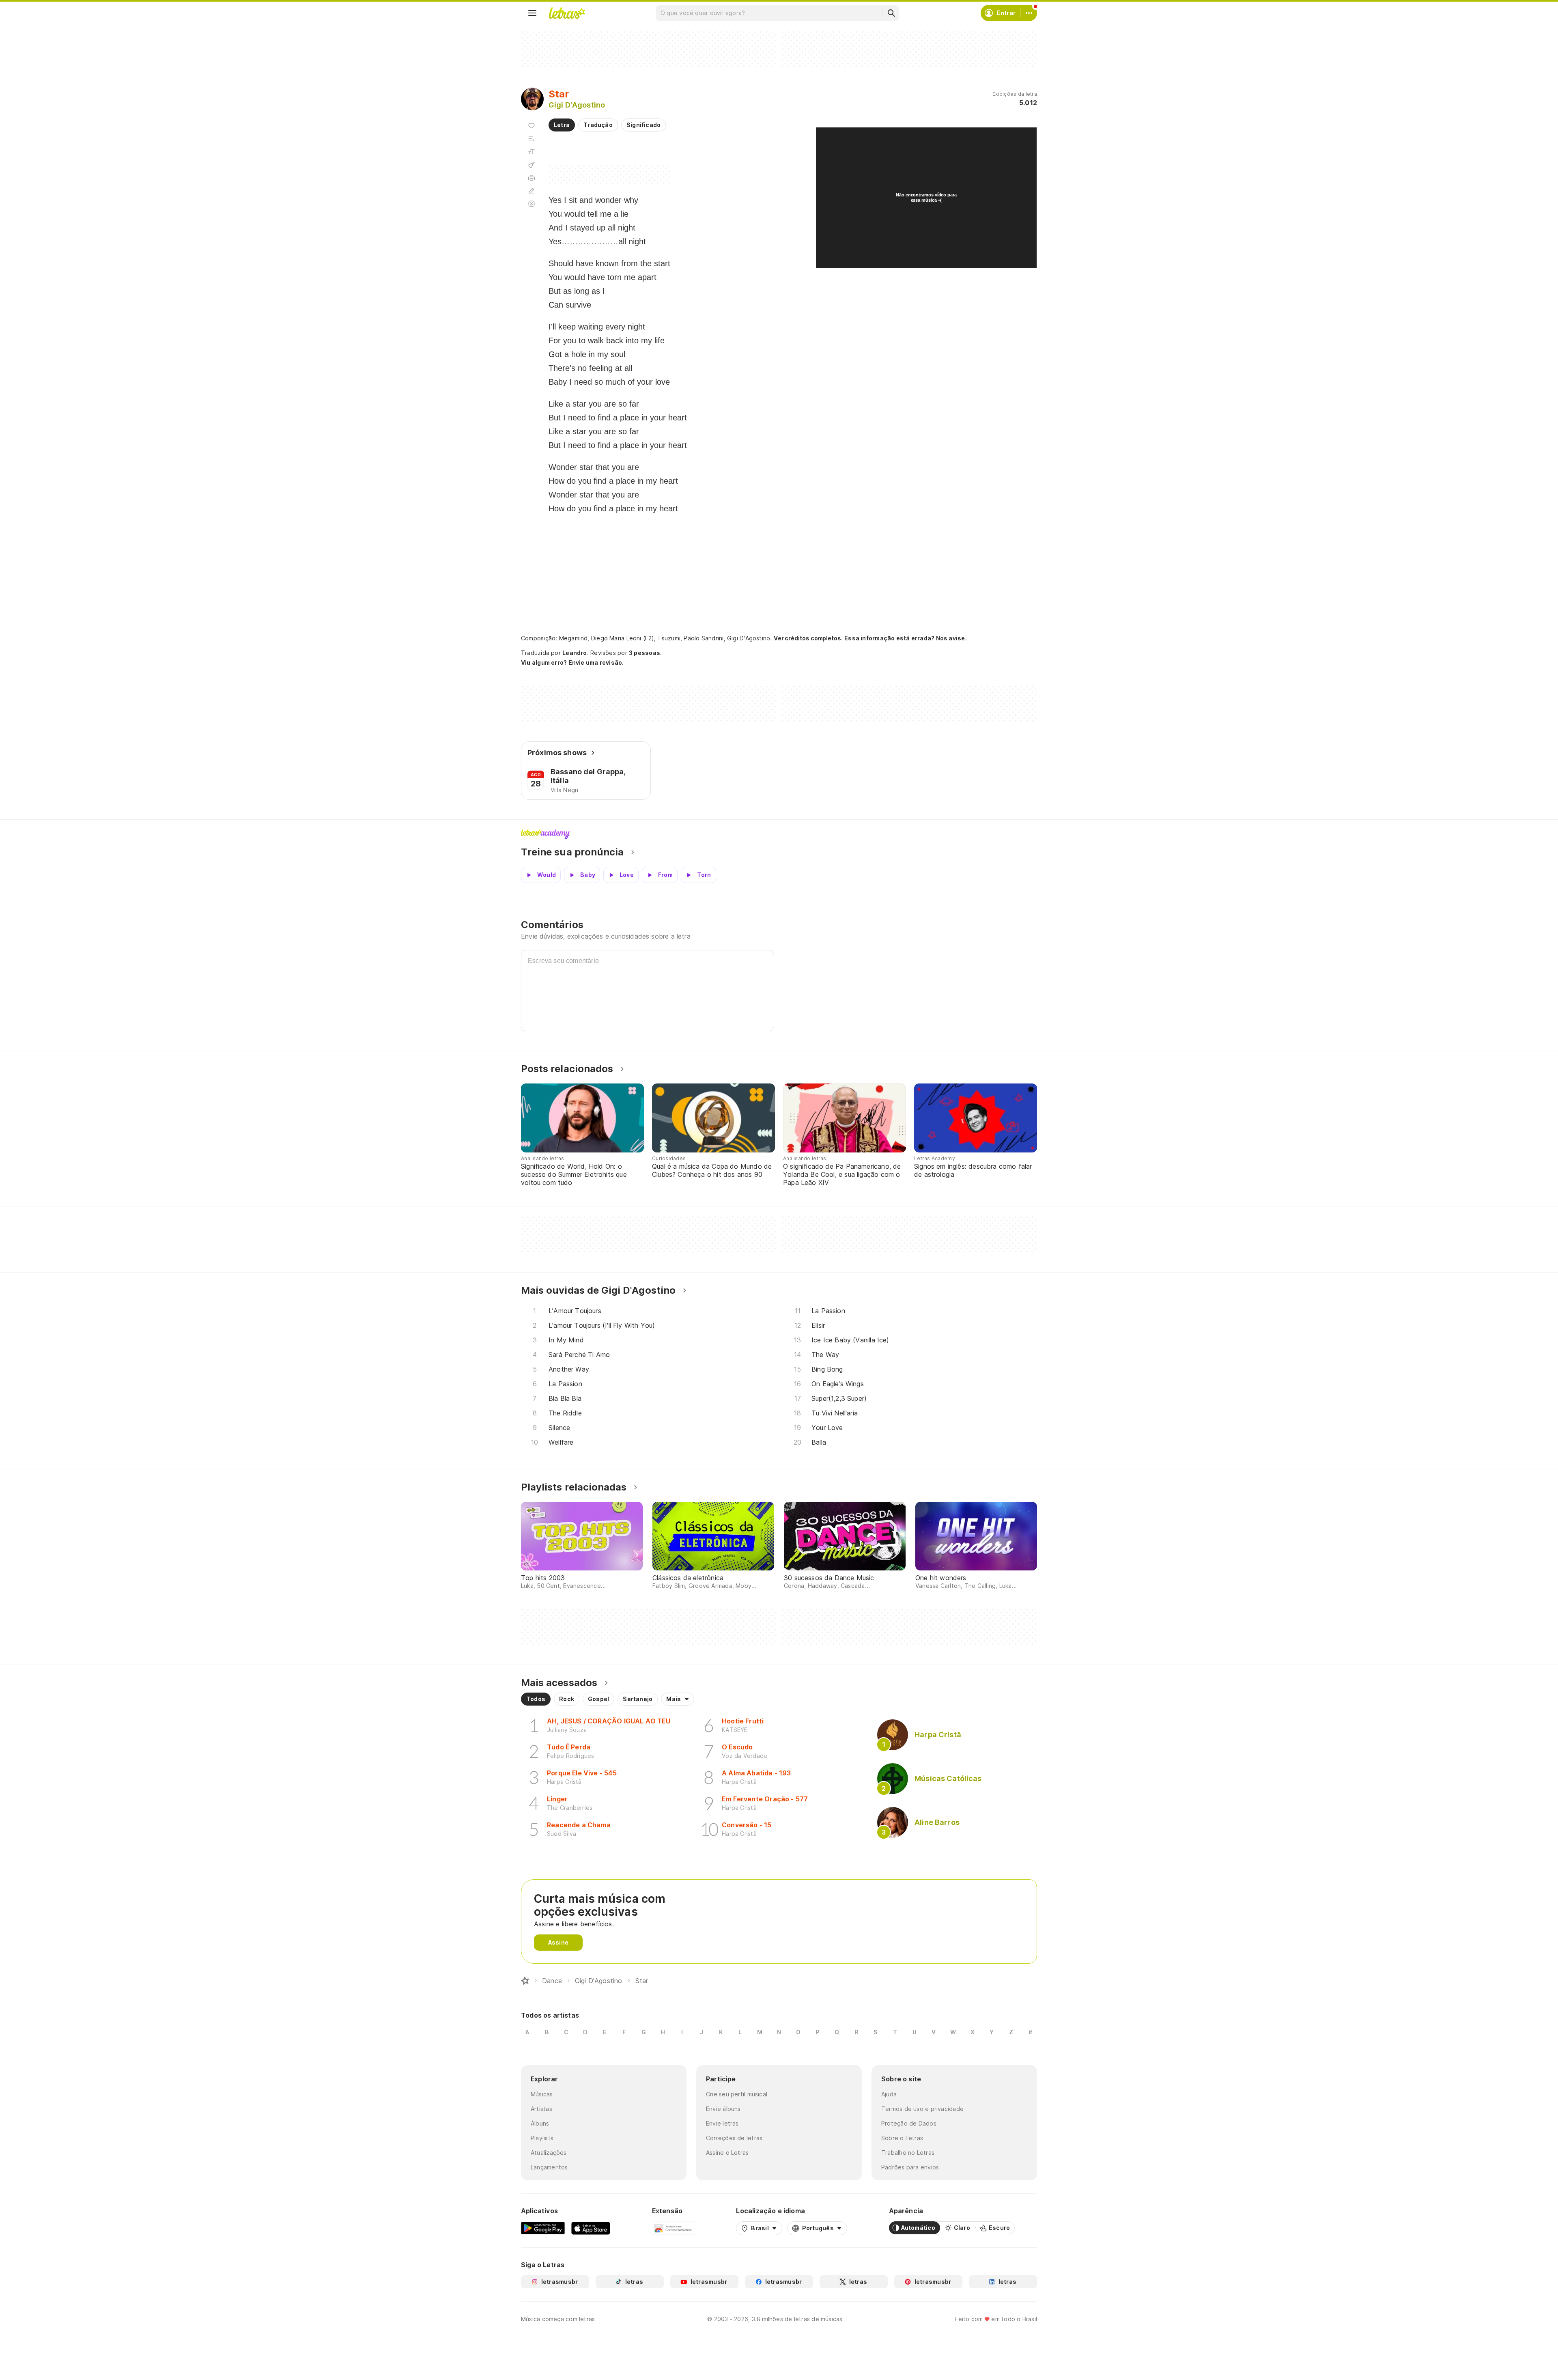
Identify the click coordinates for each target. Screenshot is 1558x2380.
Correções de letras (734, 2138)
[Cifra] (532, 165)
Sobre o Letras (902, 2138)
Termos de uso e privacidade (922, 2109)
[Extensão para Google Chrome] (673, 2228)
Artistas (541, 2109)
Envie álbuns (723, 2109)
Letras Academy (779, 834)
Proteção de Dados (909, 2123)
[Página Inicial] (525, 1981)
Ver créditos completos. (808, 638)
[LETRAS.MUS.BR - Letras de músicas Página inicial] (567, 13)
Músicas (542, 2094)
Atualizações (549, 2153)
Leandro (575, 653)
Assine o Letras (727, 2153)
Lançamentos (549, 2167)
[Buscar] (891, 13)
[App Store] (591, 2228)
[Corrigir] (532, 191)
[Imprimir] (532, 178)
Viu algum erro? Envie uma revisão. (572, 663)
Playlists (542, 2138)
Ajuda (889, 2094)
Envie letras (722, 2123)
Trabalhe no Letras (908, 2153)
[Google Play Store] (543, 2228)
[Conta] (1029, 13)
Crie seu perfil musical (737, 2094)
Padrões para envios (910, 2167)
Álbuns (540, 2123)
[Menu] (532, 13)
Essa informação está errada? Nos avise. (906, 638)
